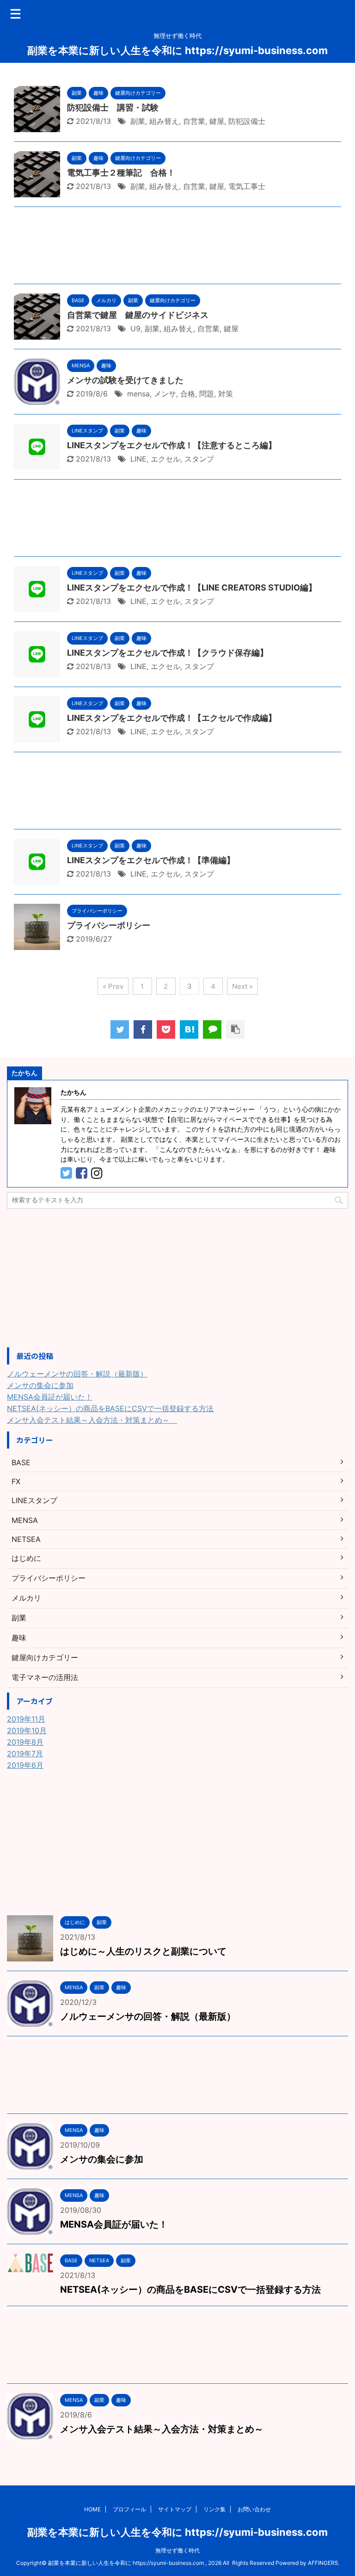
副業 (138, 121)
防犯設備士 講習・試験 (113, 107)
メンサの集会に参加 (40, 1385)
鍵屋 (217, 121)
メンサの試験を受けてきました (125, 380)
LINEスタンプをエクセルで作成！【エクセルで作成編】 (172, 718)
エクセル (165, 459)
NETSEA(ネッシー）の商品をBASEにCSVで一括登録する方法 (110, 1408)
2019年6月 (25, 1765)
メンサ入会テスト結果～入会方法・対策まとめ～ (92, 1420)
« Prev (113, 986)
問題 (207, 394)
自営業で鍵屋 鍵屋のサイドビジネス (138, 315)
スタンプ (199, 459)
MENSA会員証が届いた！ (50, 1397)
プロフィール (129, 2509)
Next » (242, 986)
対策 (226, 394)
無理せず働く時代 (177, 2550)
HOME (92, 2509)
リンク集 (214, 2509)
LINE (138, 459)
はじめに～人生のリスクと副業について (143, 1951)
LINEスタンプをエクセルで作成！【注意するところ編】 (172, 445)
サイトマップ (175, 2509)
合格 (188, 394)
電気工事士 (247, 186)
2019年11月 (26, 1719)
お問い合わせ (254, 2509)
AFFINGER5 (323, 2563)
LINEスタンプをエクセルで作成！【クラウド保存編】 (168, 653)
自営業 (194, 121)
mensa (138, 394)
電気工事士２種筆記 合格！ (121, 173)
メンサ (165, 394)
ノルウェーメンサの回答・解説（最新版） (77, 1374)
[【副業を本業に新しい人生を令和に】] (189, 1029)
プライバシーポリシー (109, 925)
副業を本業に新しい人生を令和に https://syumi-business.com (177, 50)
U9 (135, 329)
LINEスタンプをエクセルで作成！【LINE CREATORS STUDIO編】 (192, 588)
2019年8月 (25, 1742)
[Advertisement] (177, 248)
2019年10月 (27, 1730)
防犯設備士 (247, 121)
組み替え (164, 121)
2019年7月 (25, 1754)
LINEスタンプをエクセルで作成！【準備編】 (151, 860)
